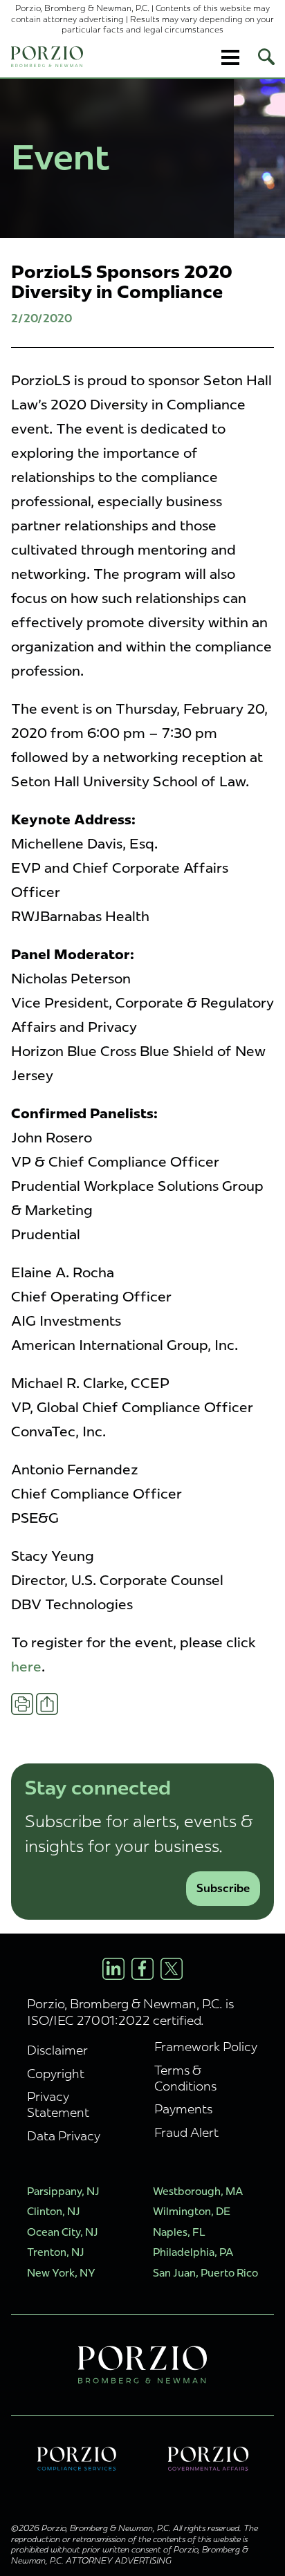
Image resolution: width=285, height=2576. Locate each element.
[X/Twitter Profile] (172, 1969)
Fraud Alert (186, 2132)
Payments (183, 2109)
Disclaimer (57, 2050)
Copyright (56, 2074)
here (26, 1667)
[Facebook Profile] (142, 1969)
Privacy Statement (58, 2104)
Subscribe (223, 1888)
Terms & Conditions (185, 2078)
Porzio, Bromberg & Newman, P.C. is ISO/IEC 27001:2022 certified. (130, 2012)
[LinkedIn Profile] (113, 1969)
